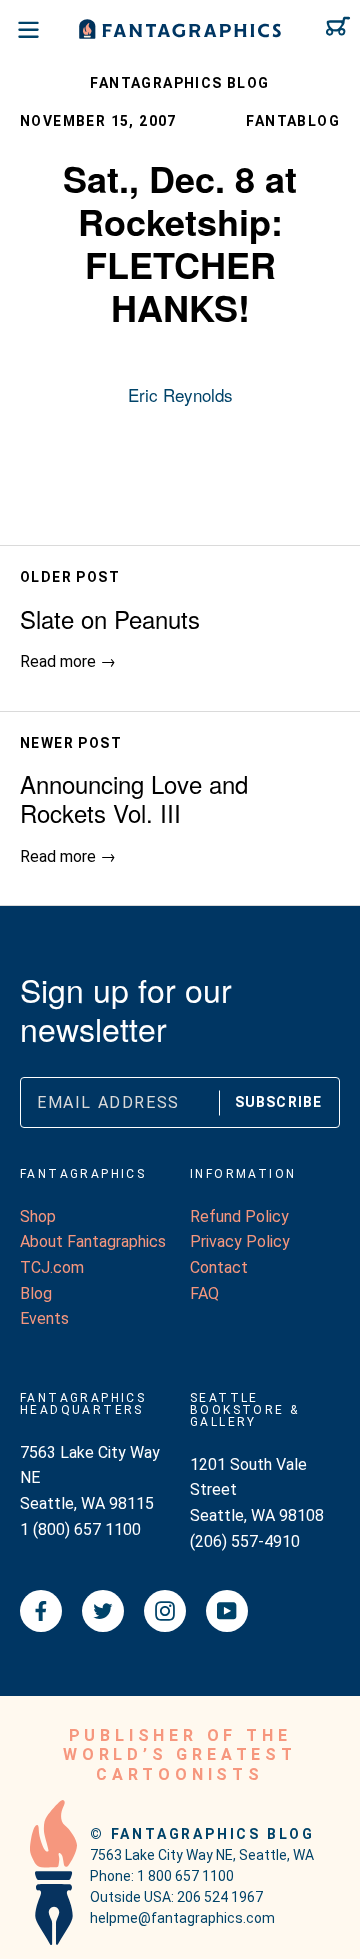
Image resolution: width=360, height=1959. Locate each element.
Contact (219, 1267)
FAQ (204, 1293)
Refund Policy (239, 1216)
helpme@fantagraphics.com (182, 1918)
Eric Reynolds (180, 394)
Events (44, 1318)
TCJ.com (52, 1267)
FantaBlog (293, 121)
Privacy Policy (240, 1241)
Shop (38, 1216)
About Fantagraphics (93, 1241)
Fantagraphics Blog (179, 83)
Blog (36, 1293)
